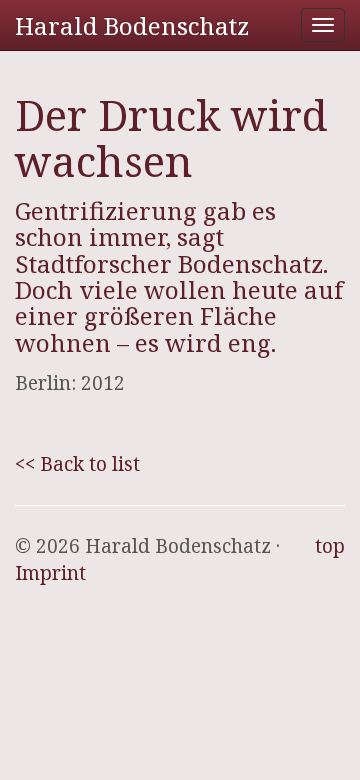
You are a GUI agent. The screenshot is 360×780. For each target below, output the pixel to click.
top (330, 546)
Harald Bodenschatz (132, 25)
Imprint (50, 573)
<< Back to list (77, 464)
